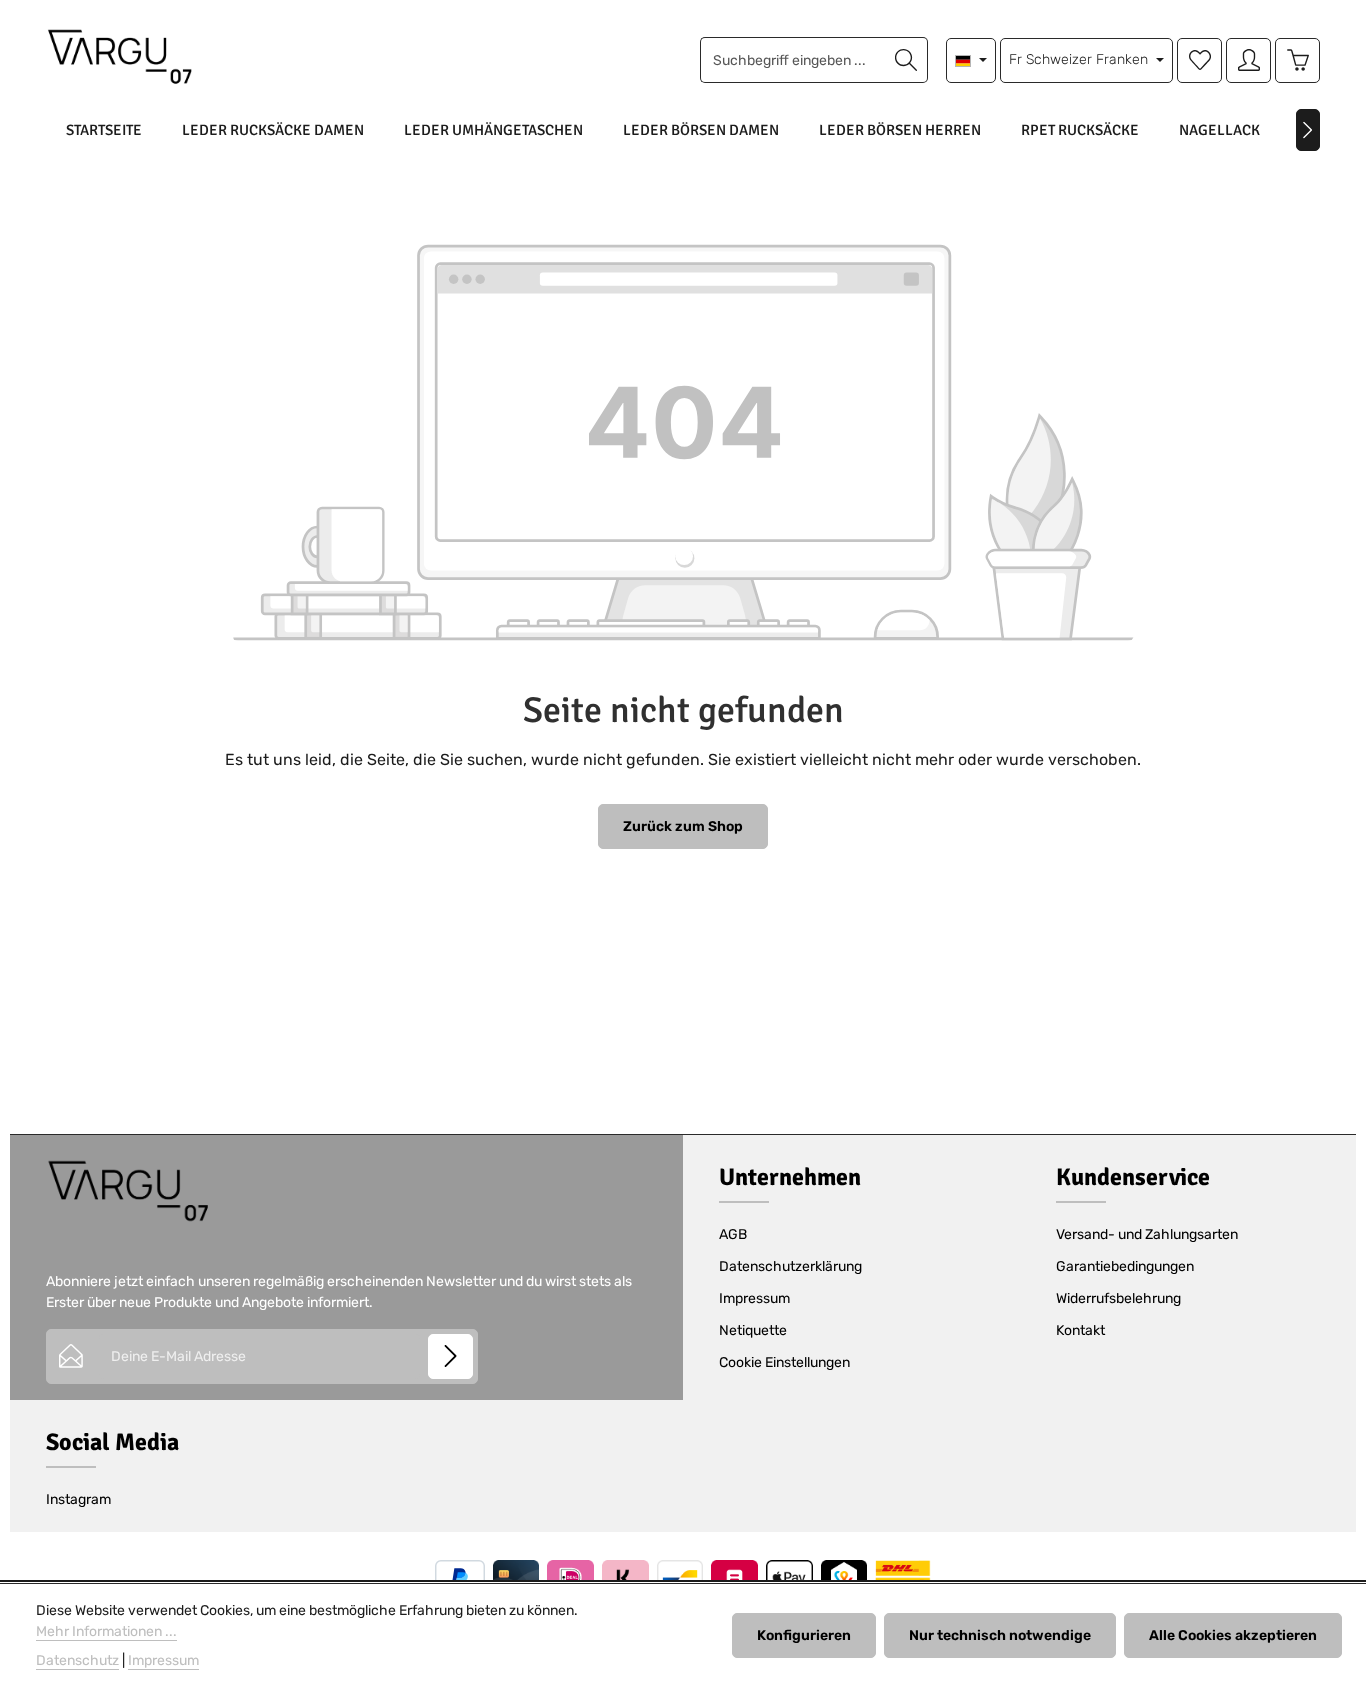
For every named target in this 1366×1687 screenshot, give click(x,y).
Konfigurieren (804, 1635)
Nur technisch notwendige (1000, 1635)
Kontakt (1080, 1330)
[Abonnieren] (450, 1356)
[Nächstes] (1308, 130)
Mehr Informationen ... (106, 1631)
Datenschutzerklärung (790, 1266)
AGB (733, 1234)
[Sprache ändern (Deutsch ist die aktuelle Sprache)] (971, 60)
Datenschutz (77, 1660)
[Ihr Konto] (1248, 60)
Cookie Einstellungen (784, 1362)
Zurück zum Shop (683, 826)
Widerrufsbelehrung (1118, 1298)
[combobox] (793, 60)
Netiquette (753, 1330)
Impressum (754, 1298)
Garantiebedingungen (1125, 1266)
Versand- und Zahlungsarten (1147, 1234)
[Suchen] (906, 60)
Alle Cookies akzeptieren (1233, 1635)
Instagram (78, 1499)
